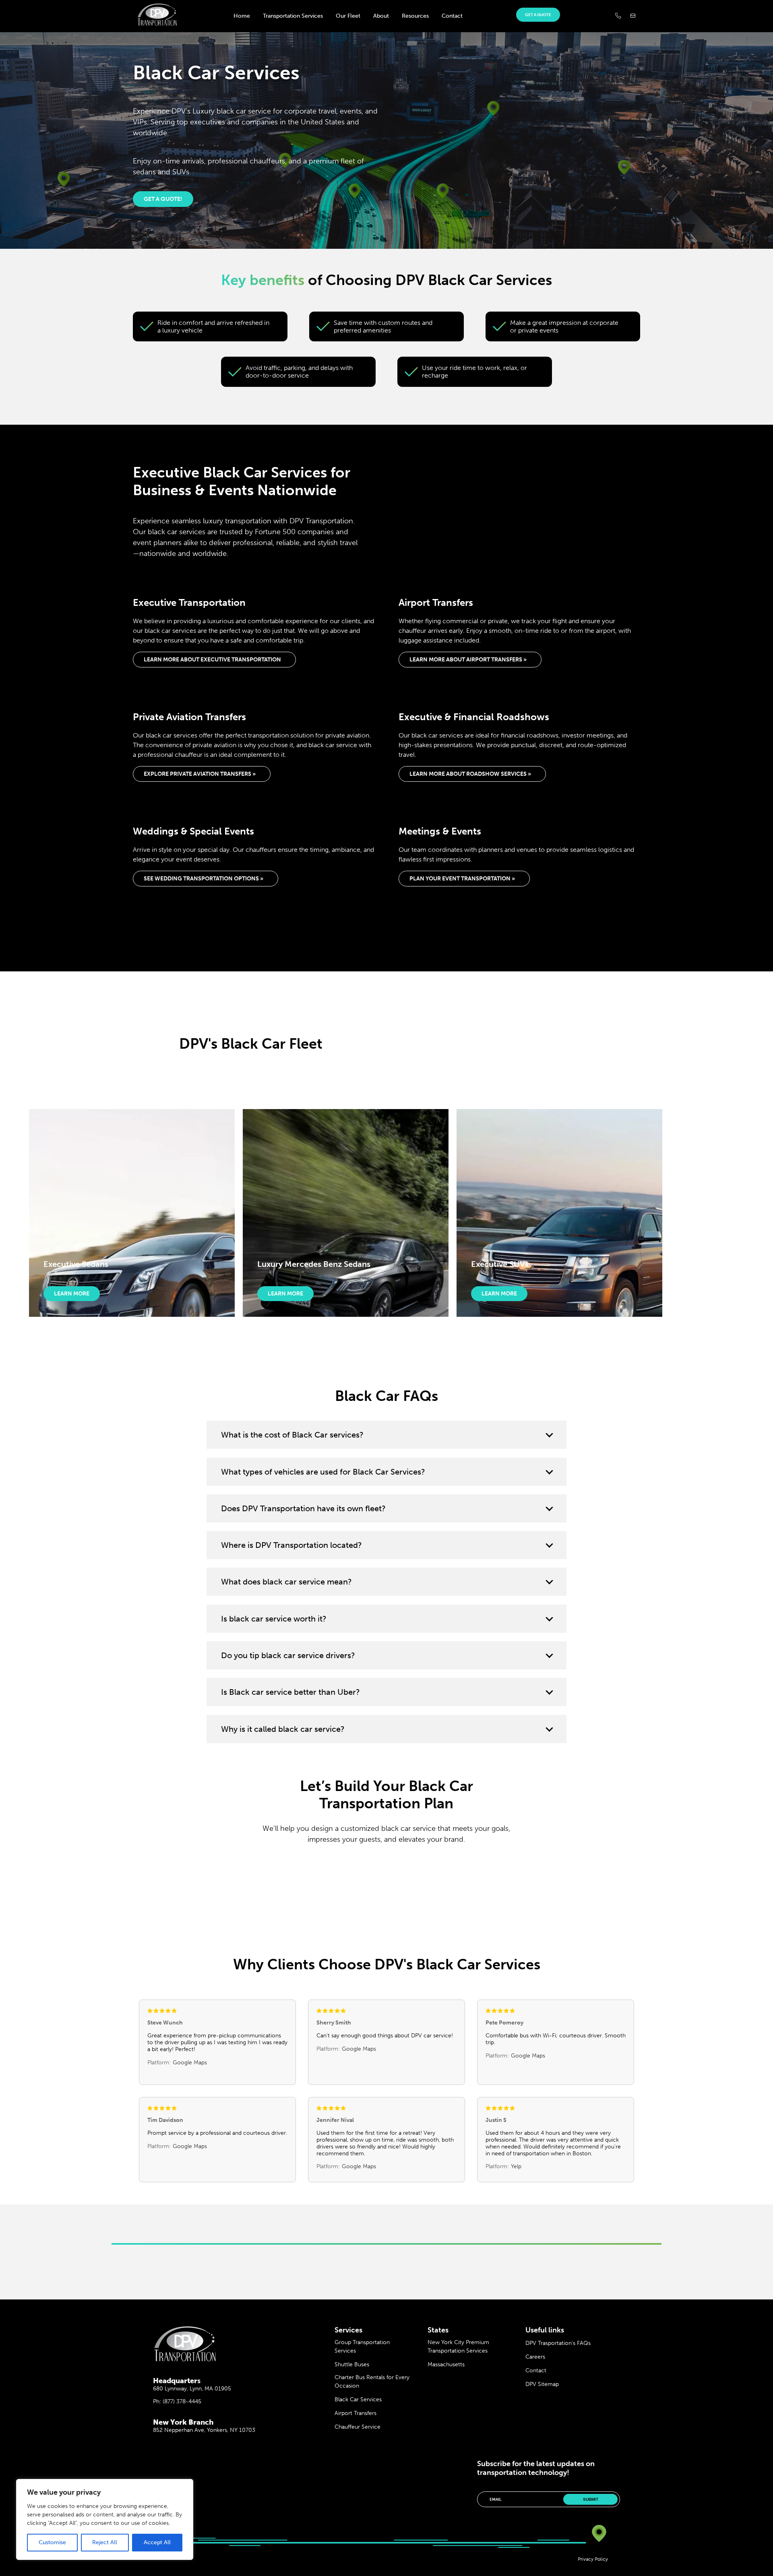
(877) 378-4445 (182, 2401)
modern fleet (314, 1527)
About (381, 16)
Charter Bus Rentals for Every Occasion (372, 2382)
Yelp (516, 2166)
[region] (105, 2519)
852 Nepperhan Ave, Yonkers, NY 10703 (204, 2430)
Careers (535, 2357)
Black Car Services (358, 2399)
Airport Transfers (355, 2413)
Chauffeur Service (358, 2427)
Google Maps (190, 2063)
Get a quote (538, 15)
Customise (52, 2542)
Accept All (157, 2542)
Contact (452, 16)
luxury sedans (261, 1490)
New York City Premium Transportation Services (458, 2347)
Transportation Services (293, 16)
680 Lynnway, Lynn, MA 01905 (192, 2389)
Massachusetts (446, 2364)
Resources (415, 16)
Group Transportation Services (362, 2347)
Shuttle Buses (352, 2364)
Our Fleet (348, 16)
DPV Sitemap (542, 2384)
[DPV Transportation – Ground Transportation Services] (157, 24)
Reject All (105, 2542)
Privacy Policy (593, 2559)
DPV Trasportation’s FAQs (558, 2343)
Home (242, 16)
